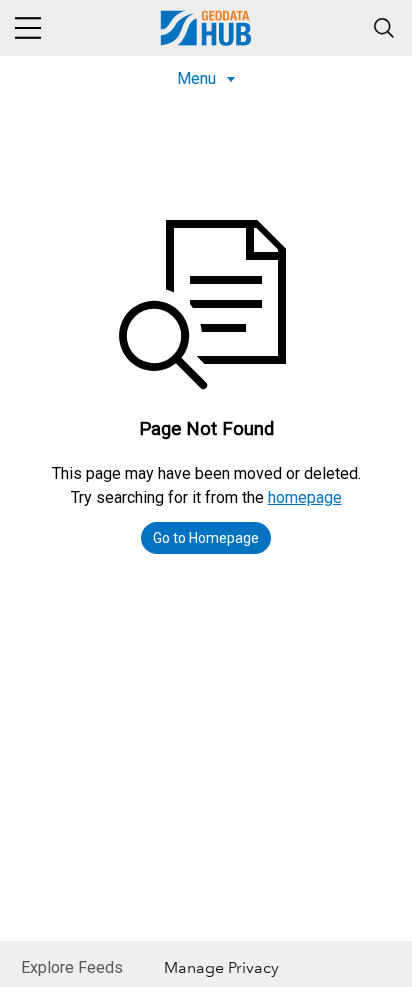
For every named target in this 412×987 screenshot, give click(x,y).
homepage (305, 497)
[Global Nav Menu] (28, 28)
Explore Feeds (72, 967)
